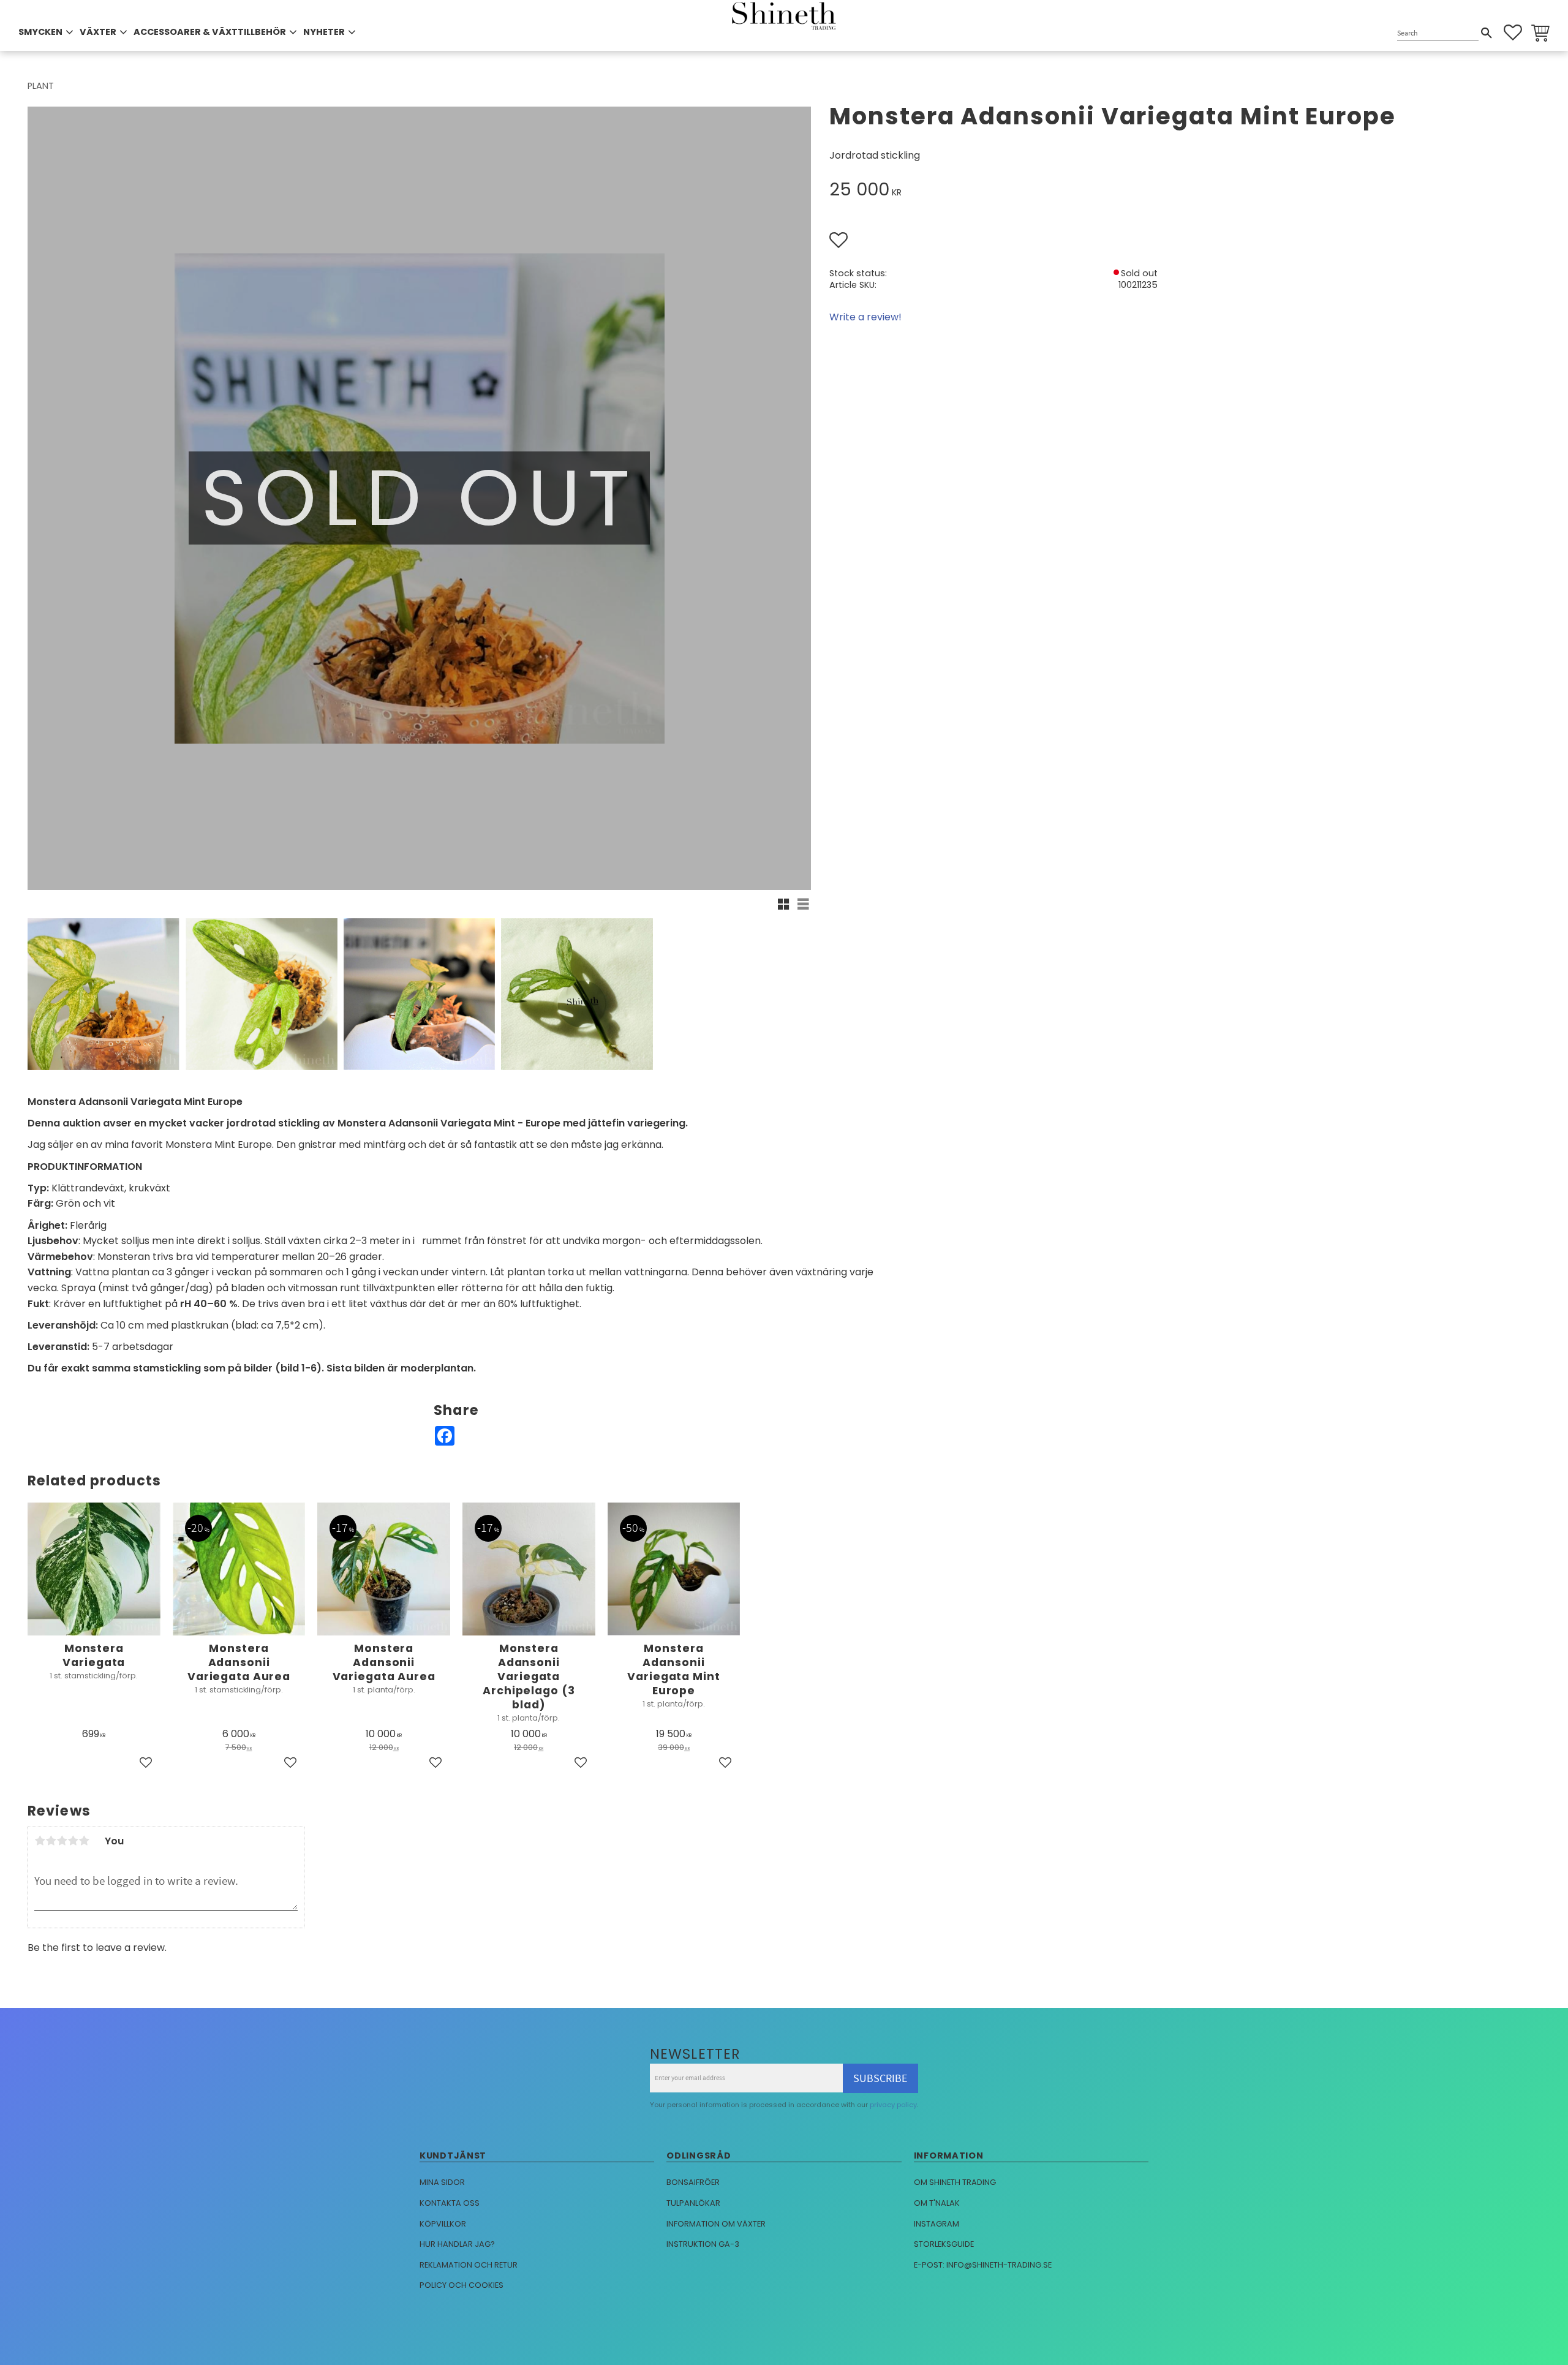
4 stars (73, 1841)
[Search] (1487, 33)
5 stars (84, 1841)
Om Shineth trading (955, 2182)
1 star (40, 1841)
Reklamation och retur (469, 2265)
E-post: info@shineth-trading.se (983, 2265)
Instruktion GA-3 (703, 2244)
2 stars (51, 1841)
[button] (1513, 32)
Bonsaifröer (693, 2182)
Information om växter (716, 2224)
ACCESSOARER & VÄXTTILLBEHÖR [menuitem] (210, 32)
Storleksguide (944, 2244)
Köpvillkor (443, 2224)
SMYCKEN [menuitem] (40, 32)
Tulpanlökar (693, 2203)
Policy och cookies (462, 2285)
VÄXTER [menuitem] (98, 32)
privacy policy (893, 2105)
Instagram (937, 2224)
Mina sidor (442, 2182)
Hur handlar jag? (457, 2244)
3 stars (62, 1841)
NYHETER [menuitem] (324, 32)
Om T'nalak (937, 2203)
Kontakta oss (450, 2203)
